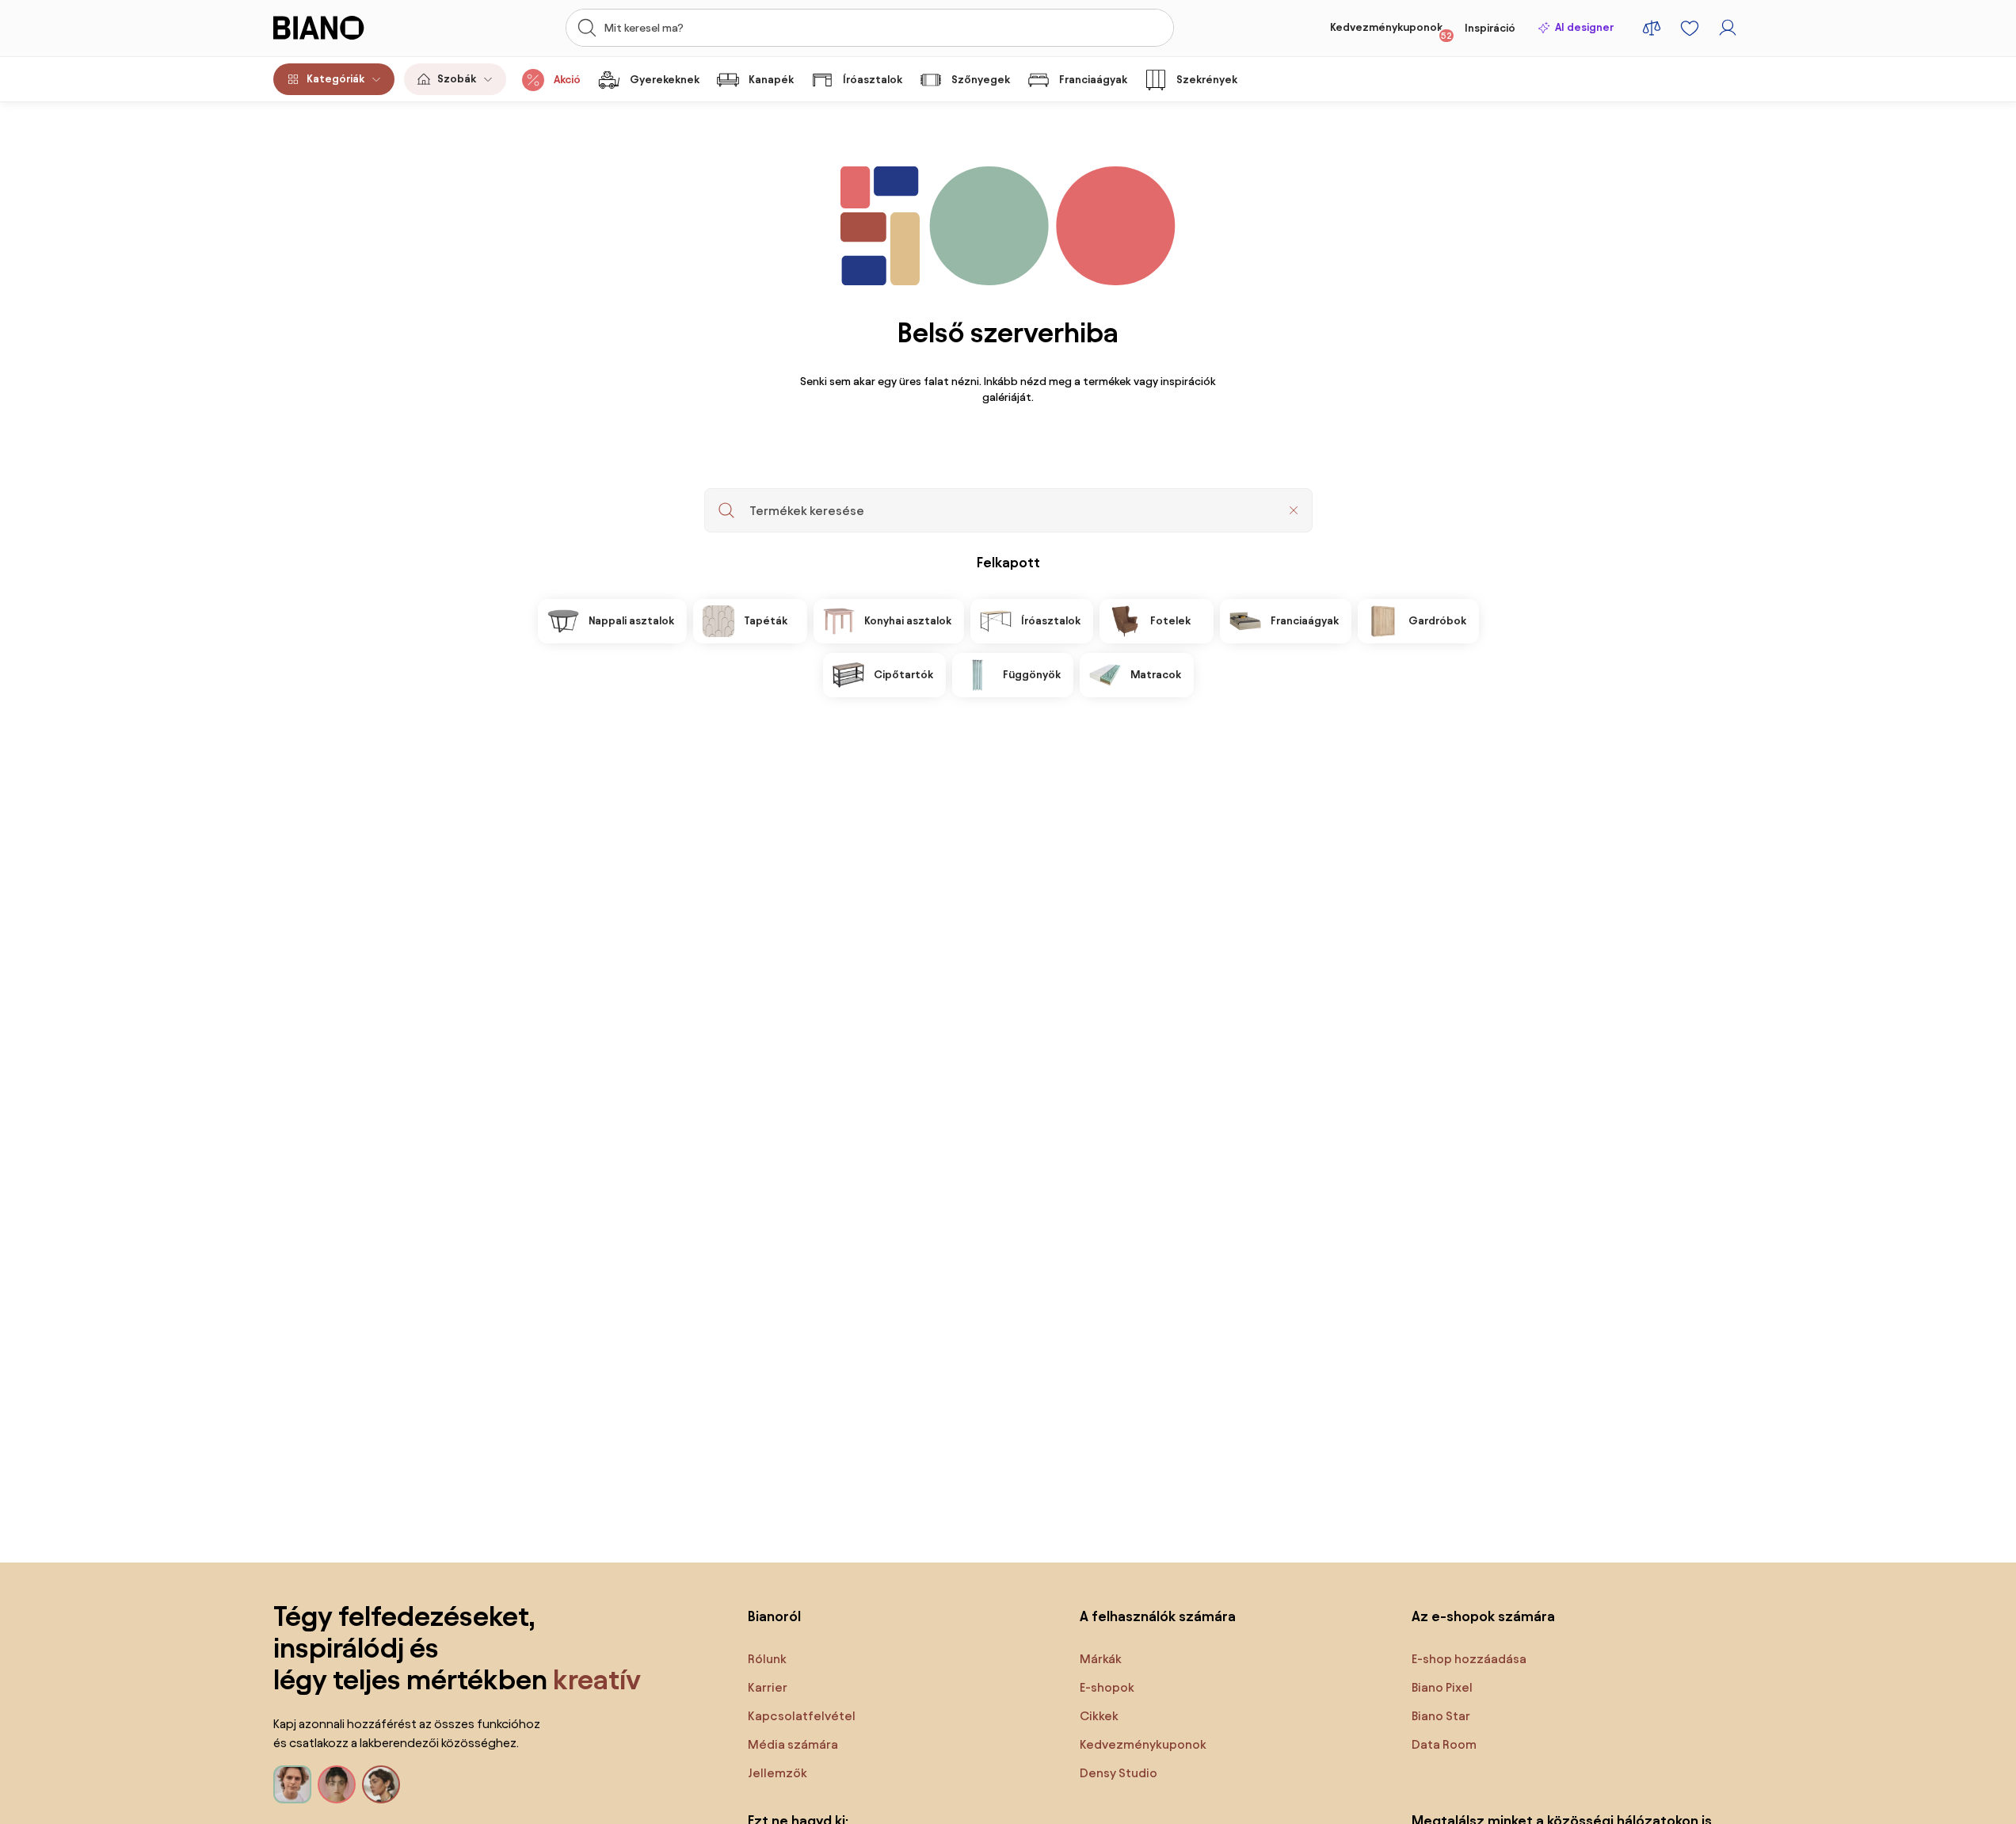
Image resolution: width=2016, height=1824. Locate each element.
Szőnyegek (981, 80)
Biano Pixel (1442, 1687)
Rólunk (767, 1659)
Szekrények (1207, 80)
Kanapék (771, 80)
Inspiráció (1490, 28)
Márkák (1101, 1659)
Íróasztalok (873, 80)
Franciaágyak (1093, 80)
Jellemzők (777, 1773)
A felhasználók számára (1158, 1616)
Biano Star (1441, 1716)
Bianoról (774, 1616)
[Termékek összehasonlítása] (1652, 28)
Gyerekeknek (665, 80)
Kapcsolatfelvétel (802, 1716)
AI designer (1584, 27)
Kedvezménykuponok (1391, 31)
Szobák (457, 79)
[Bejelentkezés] (1728, 28)
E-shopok (1107, 1687)
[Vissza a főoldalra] (347, 28)
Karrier (768, 1687)
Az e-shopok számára (1483, 1616)
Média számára (793, 1744)
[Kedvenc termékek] (1690, 28)
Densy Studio (1119, 1773)
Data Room (1444, 1744)
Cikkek (1099, 1716)
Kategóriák (335, 79)
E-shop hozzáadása (1469, 1659)
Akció (567, 80)
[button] (1294, 510)
